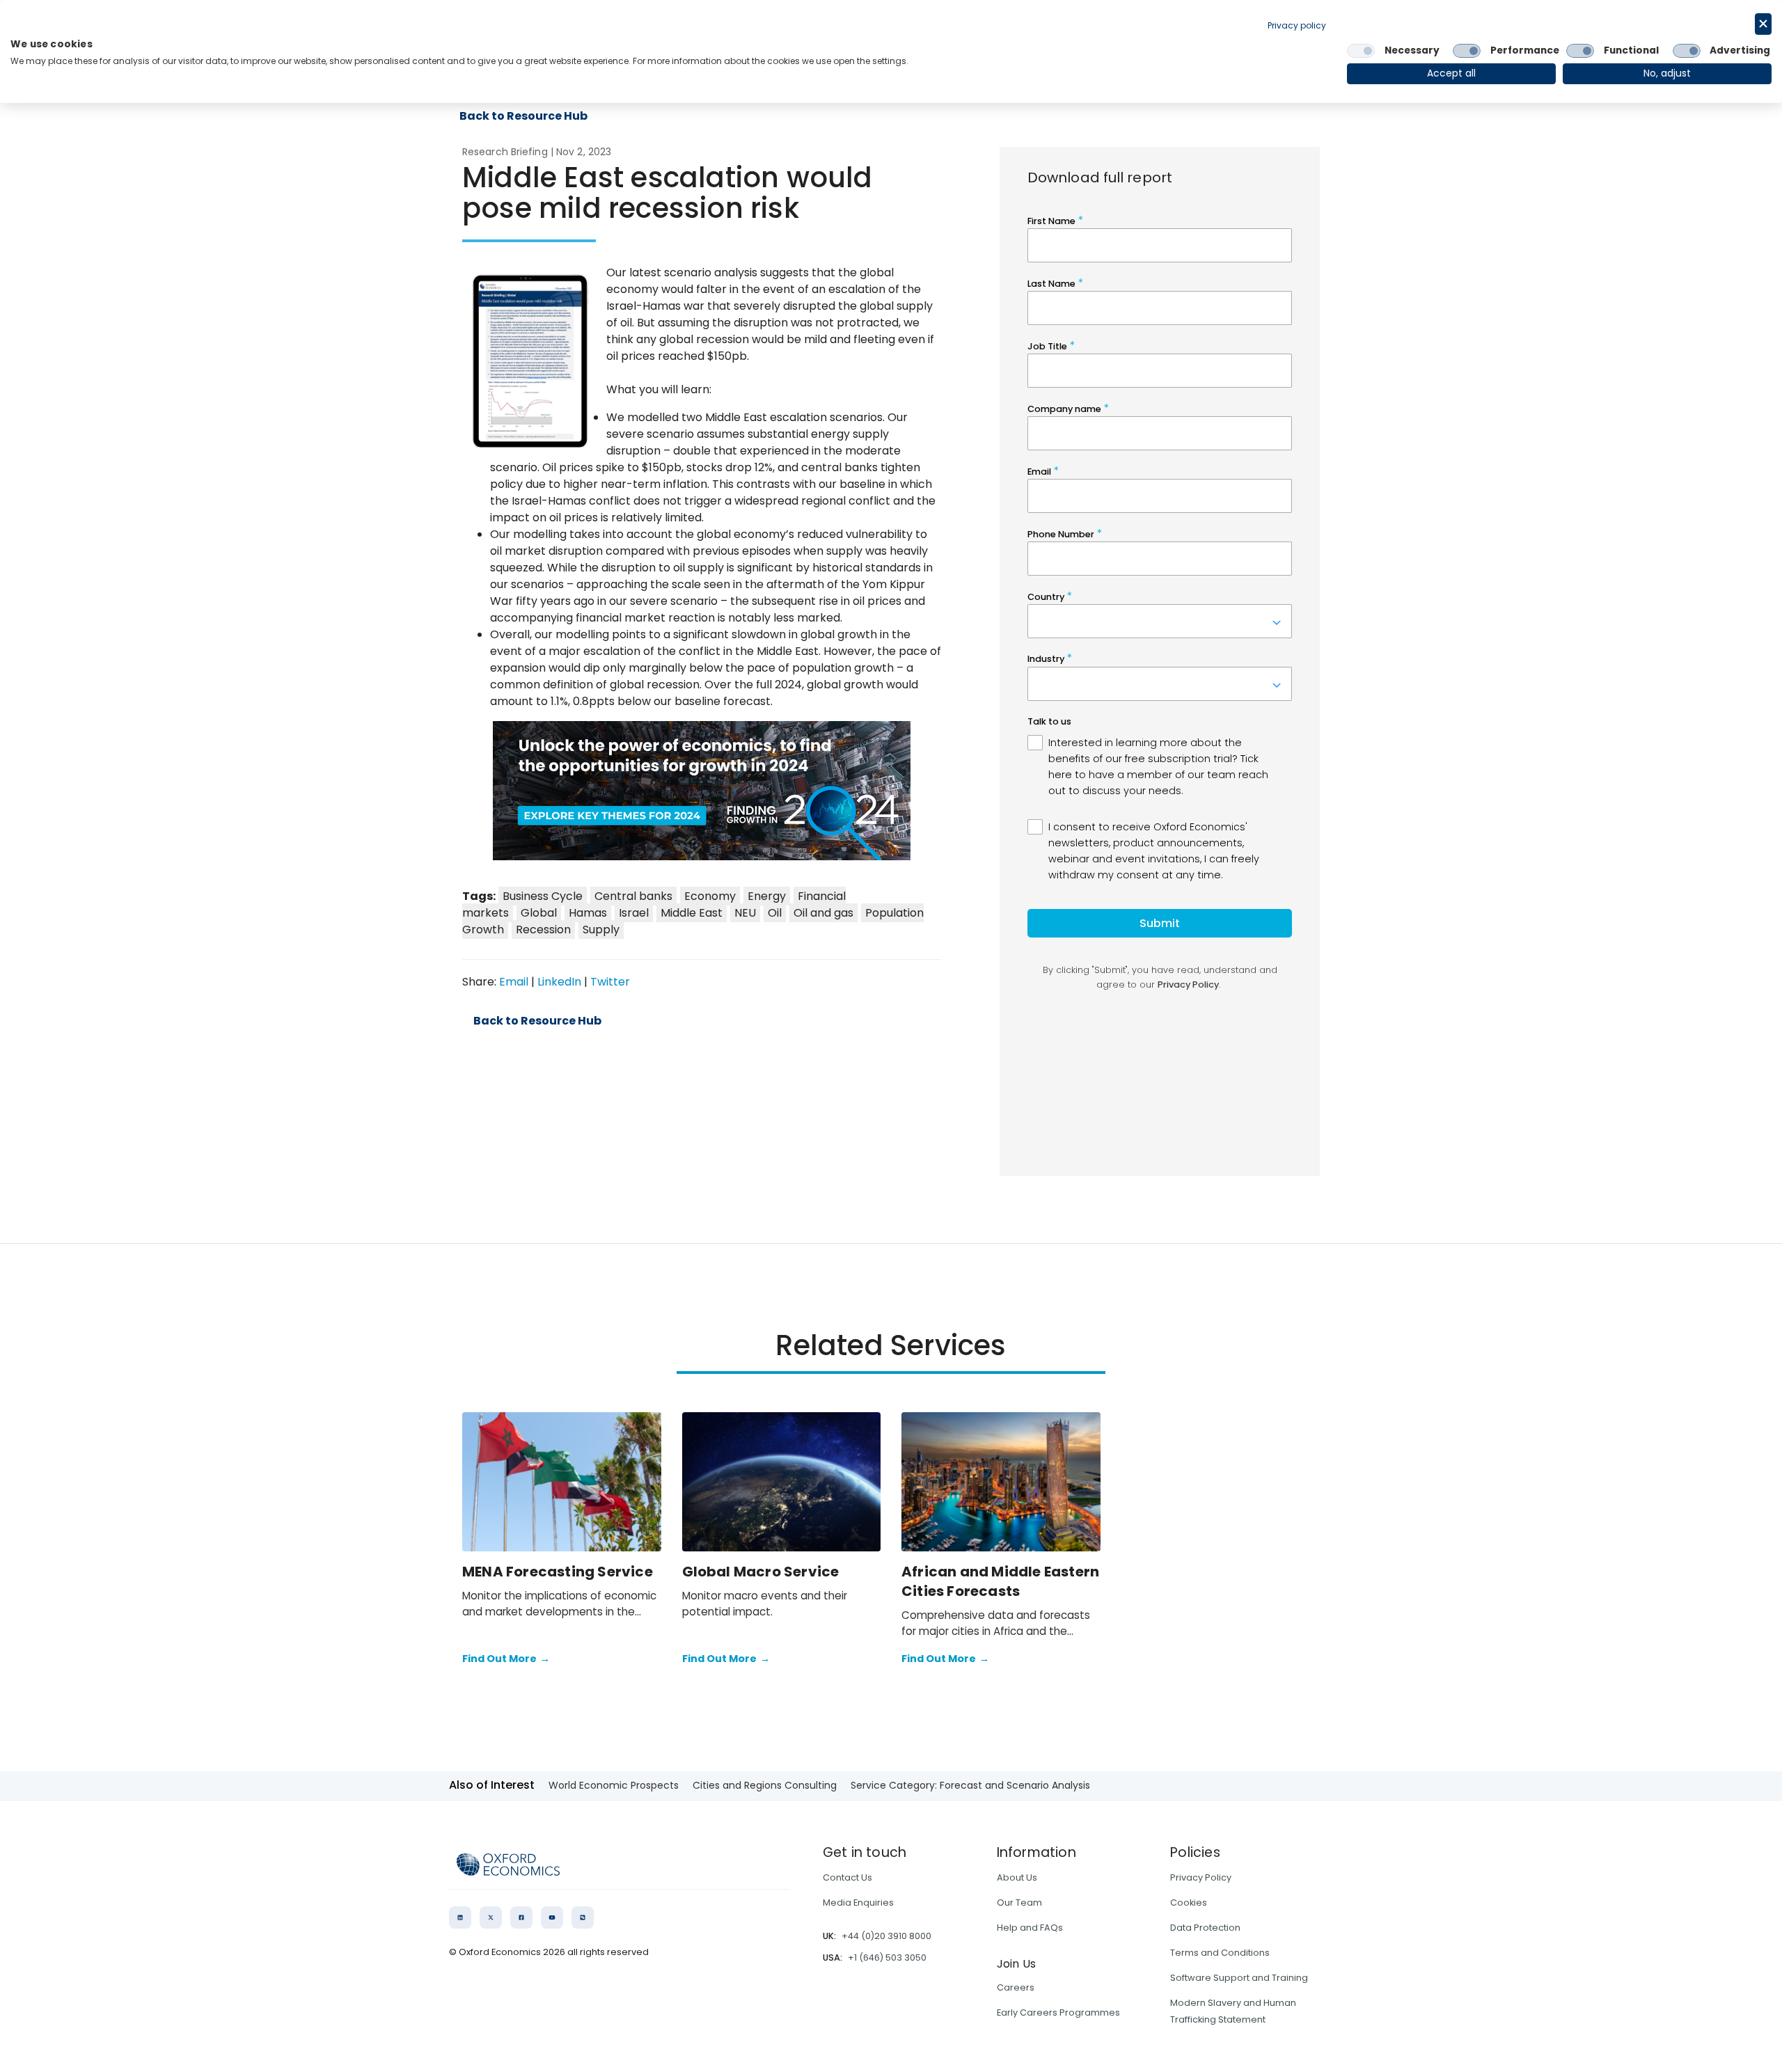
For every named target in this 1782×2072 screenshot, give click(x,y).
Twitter (610, 982)
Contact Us (847, 1877)
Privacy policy (1297, 25)
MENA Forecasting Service (558, 1572)
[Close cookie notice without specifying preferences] (1763, 24)
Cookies (1189, 1903)
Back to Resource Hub (537, 1021)
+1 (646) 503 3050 (887, 1958)
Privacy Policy (1201, 1877)
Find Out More (506, 1659)
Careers (1016, 1987)
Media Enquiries (858, 1903)
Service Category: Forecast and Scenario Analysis (970, 1785)
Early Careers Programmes (1058, 2012)
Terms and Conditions (1220, 1953)
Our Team (1019, 1903)
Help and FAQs (1030, 1928)
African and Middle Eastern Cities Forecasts (1000, 1581)
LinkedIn (559, 982)
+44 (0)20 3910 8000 (886, 1936)
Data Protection (1205, 1928)
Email (514, 982)
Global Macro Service (761, 1572)
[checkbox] (1361, 51)
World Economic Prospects (614, 1785)
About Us (1017, 1877)
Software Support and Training (1239, 1978)
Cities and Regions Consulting (765, 1785)
